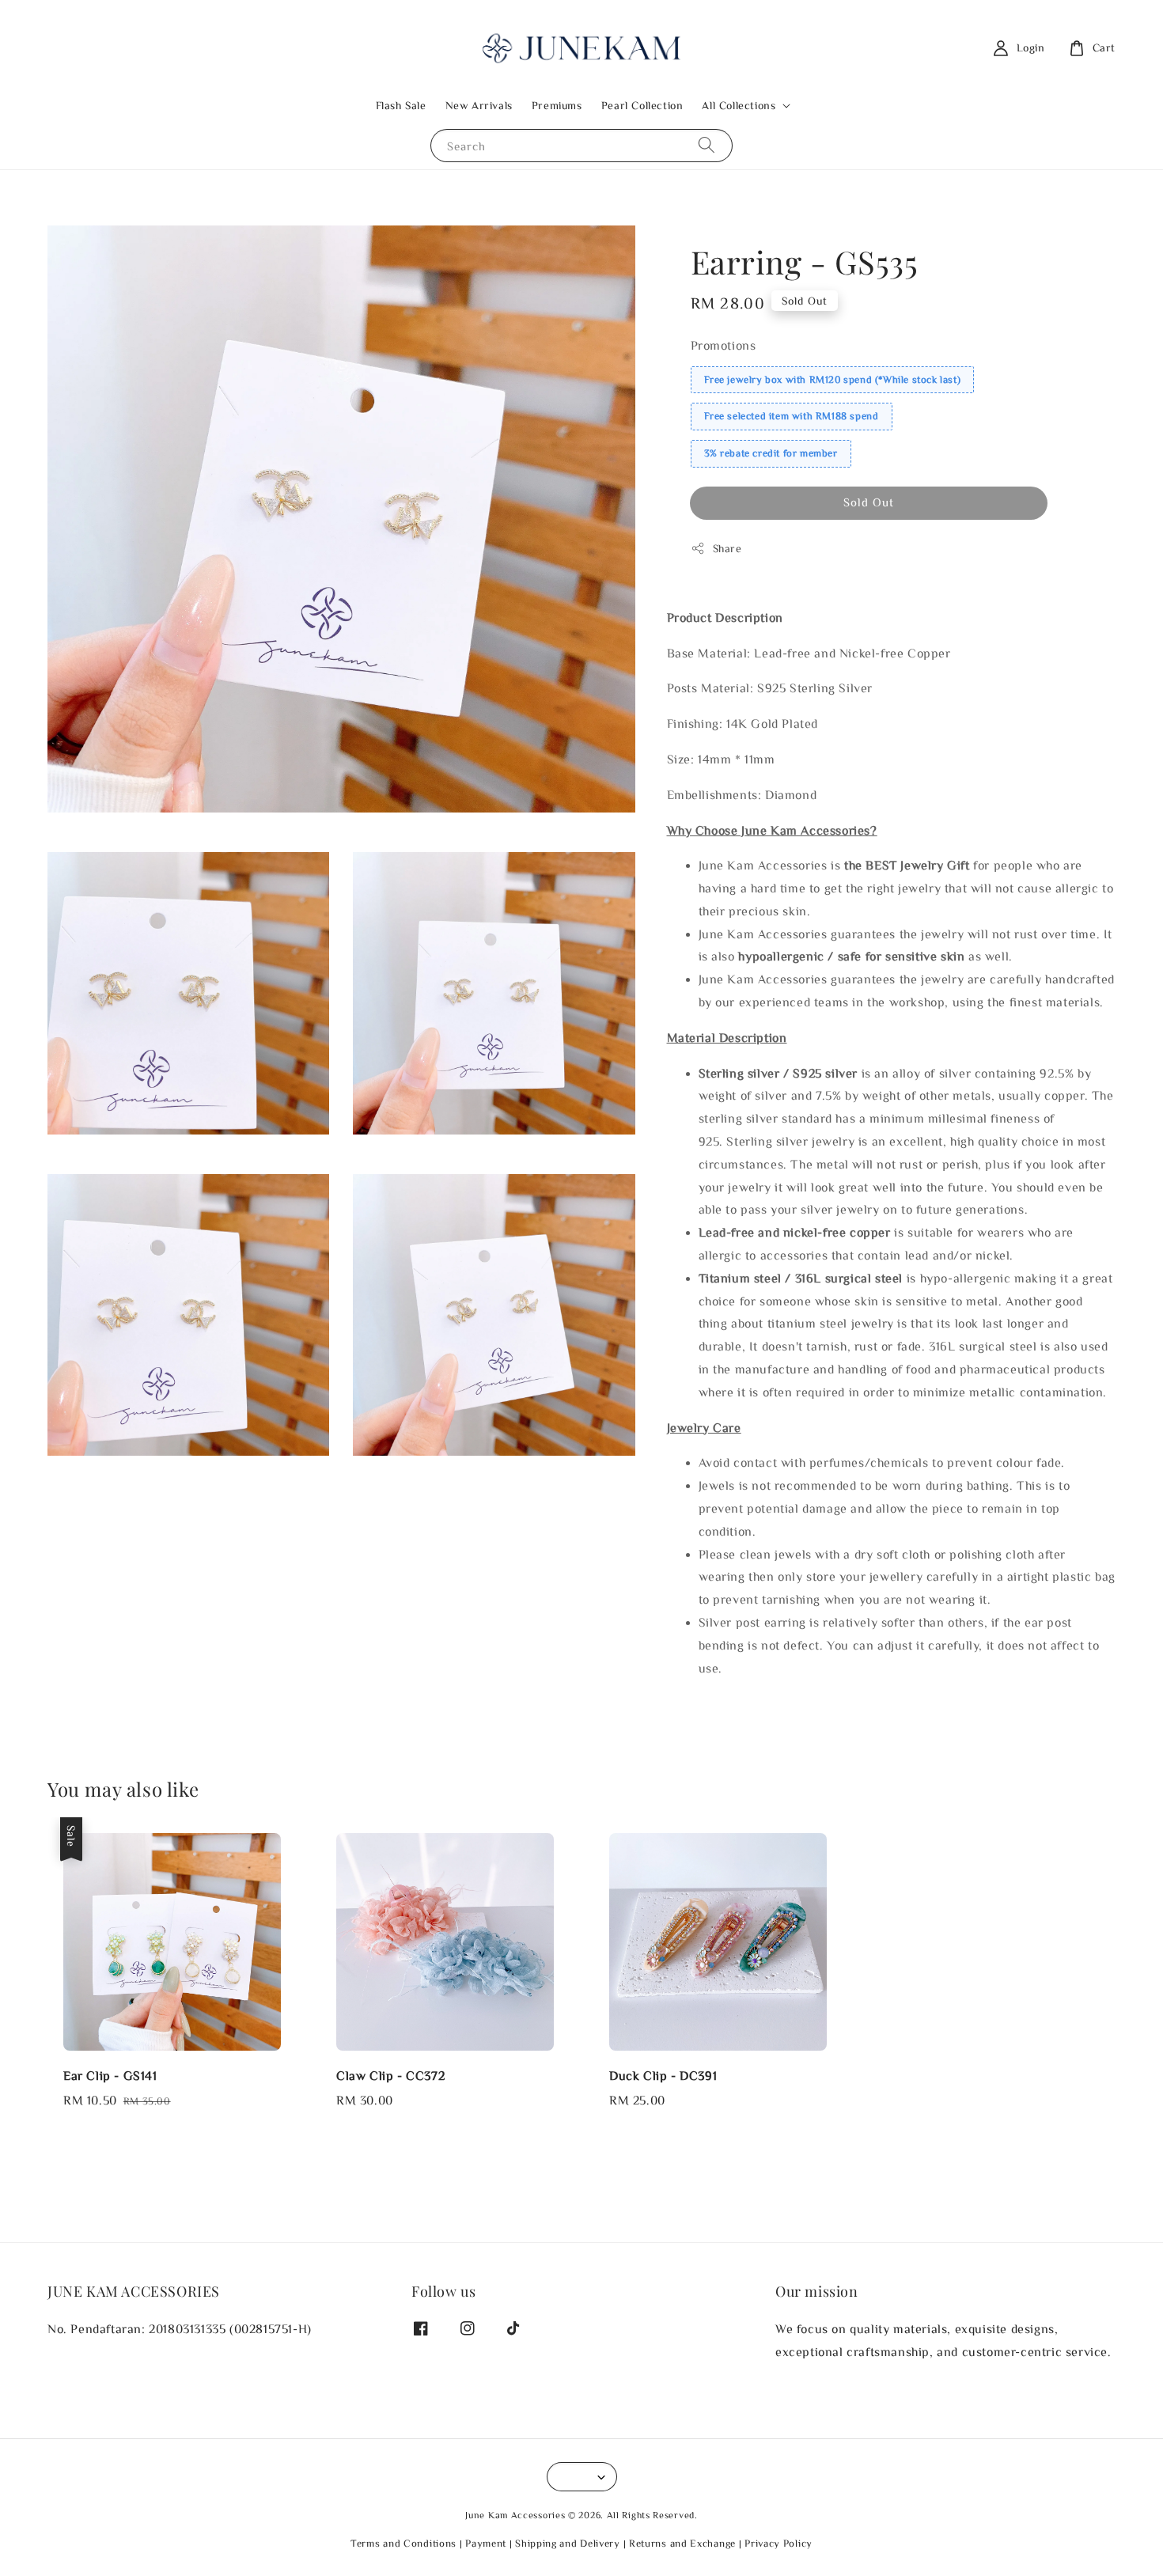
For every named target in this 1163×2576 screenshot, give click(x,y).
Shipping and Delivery (568, 2543)
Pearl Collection (642, 105)
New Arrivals (479, 105)
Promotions (724, 345)
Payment (486, 2543)
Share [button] (727, 548)
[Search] (707, 145)
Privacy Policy (778, 2543)
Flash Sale (401, 105)
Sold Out (869, 502)
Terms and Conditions (403, 2543)
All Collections (739, 105)
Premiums (557, 105)
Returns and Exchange (682, 2543)
